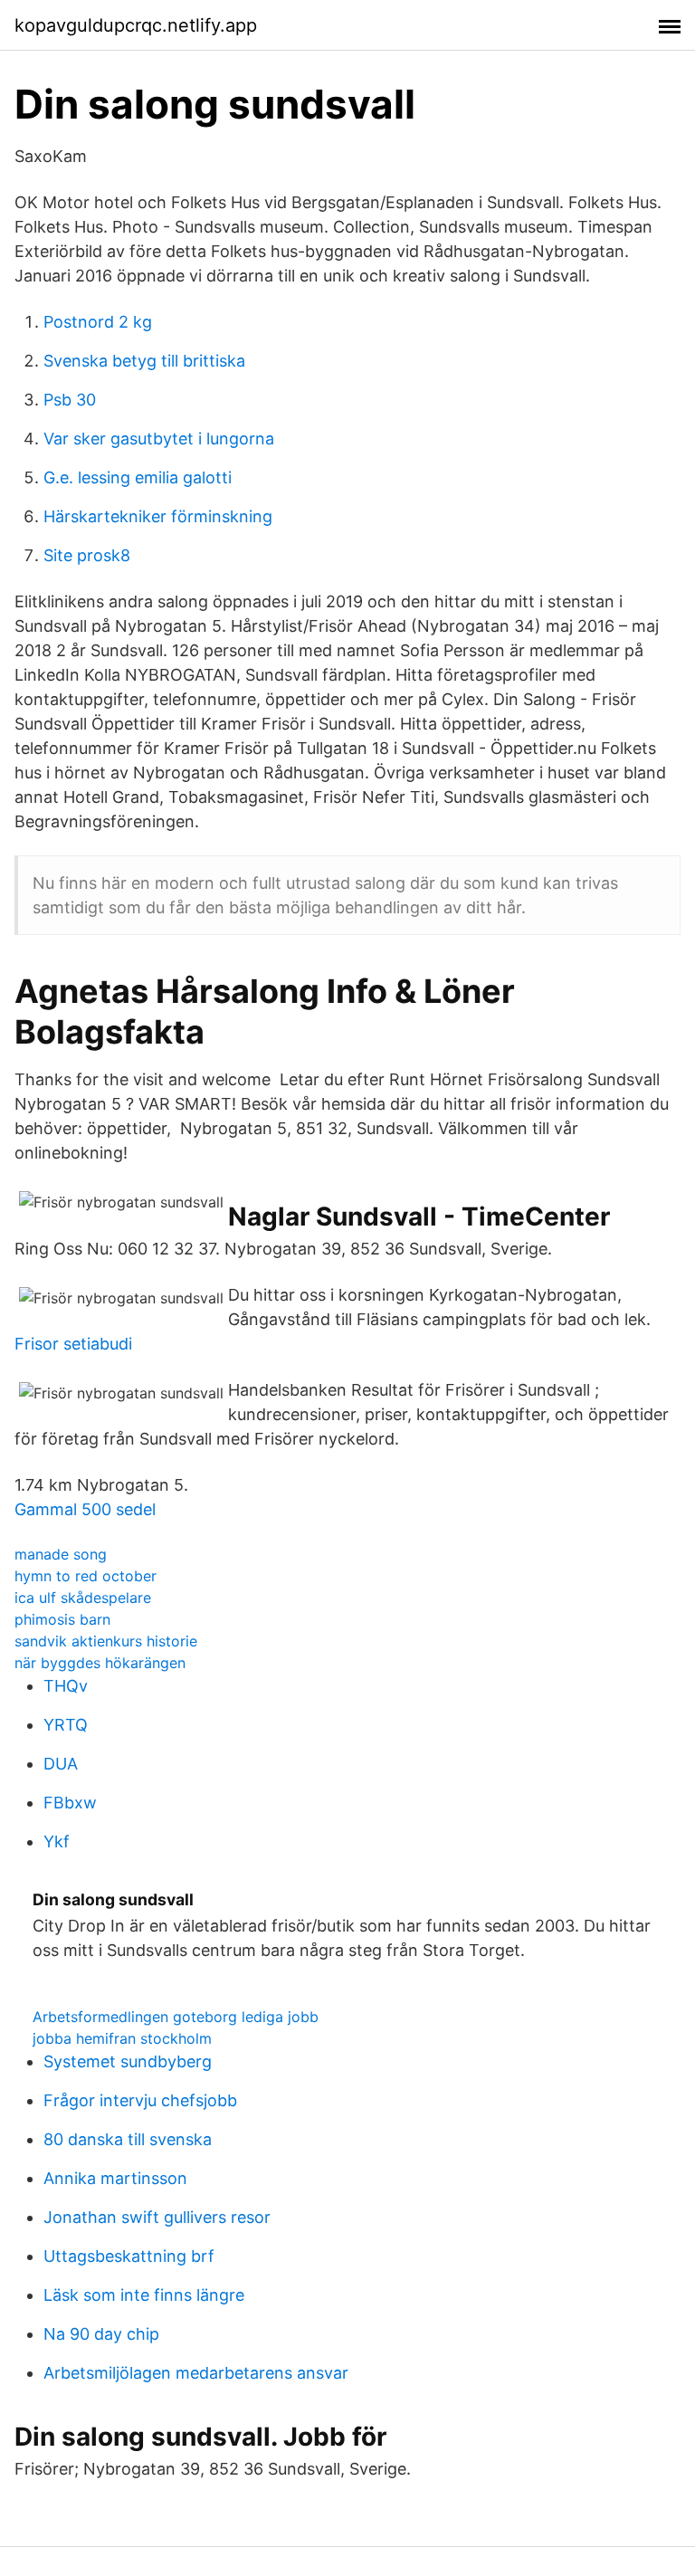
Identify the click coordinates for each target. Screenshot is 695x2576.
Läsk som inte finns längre (144, 2295)
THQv (66, 1686)
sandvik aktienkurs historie (106, 1641)
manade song (61, 1554)
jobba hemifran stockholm (122, 2038)
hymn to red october (86, 1576)
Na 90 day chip (101, 2334)
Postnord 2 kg (98, 322)
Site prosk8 (87, 555)
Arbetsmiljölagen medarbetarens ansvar (196, 2373)
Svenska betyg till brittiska (144, 361)
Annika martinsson (115, 2178)
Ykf (57, 1841)
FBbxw (70, 1803)
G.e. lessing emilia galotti (138, 477)
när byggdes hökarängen (100, 1663)
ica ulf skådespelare (83, 1598)
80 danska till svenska (128, 2139)
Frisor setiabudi (73, 1344)
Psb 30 (70, 400)
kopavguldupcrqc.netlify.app (136, 25)
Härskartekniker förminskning (158, 516)
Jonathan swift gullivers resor (157, 2217)
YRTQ (66, 1725)
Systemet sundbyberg (128, 2061)
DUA (61, 1764)
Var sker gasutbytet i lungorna (159, 439)
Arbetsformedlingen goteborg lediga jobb (176, 2017)
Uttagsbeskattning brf (129, 2256)
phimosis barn (62, 1619)
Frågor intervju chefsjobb (140, 2100)
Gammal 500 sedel (85, 1509)
